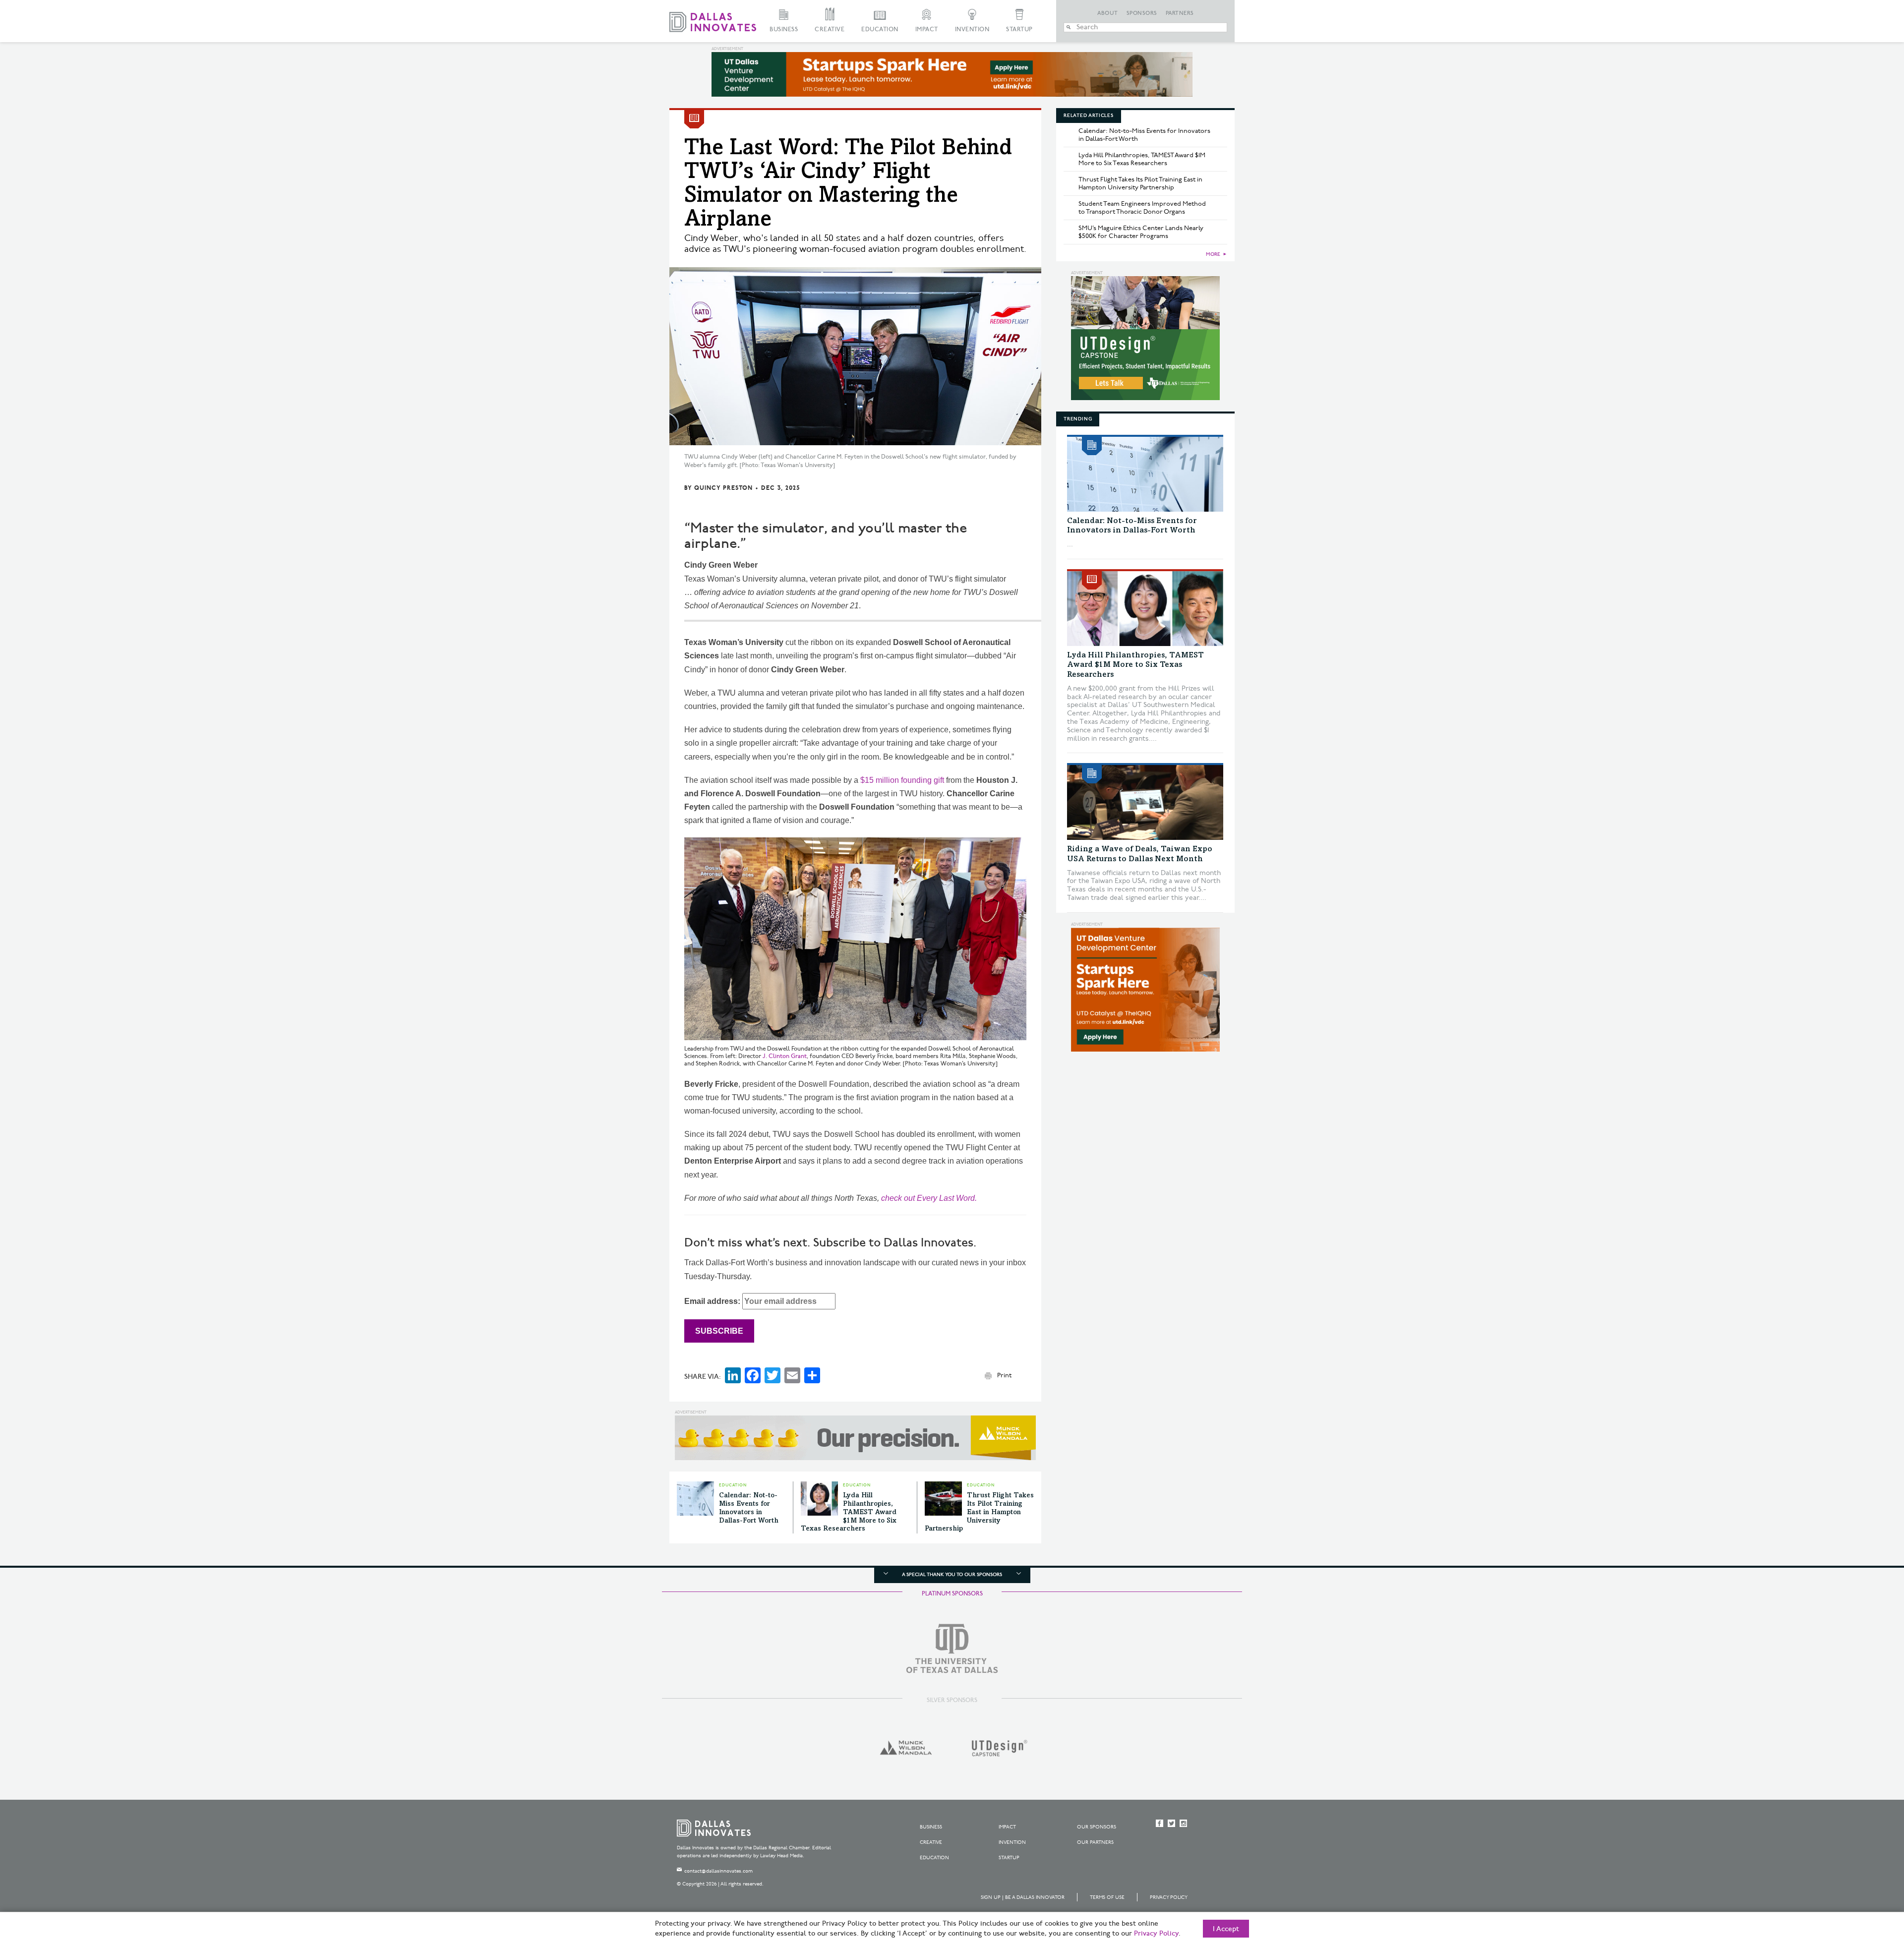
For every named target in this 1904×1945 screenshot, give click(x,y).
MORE (1213, 254)
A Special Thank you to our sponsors (952, 1575)
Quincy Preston (723, 488)
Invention (972, 29)
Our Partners (1095, 1842)
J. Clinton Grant (785, 1056)
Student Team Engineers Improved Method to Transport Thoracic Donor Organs (1142, 208)
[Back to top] (1865, 1882)
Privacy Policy (1169, 1897)
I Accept (1226, 1929)
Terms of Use (1107, 1897)
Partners (1180, 13)
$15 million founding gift (902, 780)
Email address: (713, 1301)
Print (1004, 1375)
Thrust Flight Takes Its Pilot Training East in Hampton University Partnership (979, 1512)
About (1108, 13)
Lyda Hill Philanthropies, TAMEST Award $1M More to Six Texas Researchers (849, 1512)
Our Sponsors (1097, 1827)
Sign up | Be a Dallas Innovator (1023, 1897)
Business (784, 29)
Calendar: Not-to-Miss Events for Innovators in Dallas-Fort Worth (1144, 135)
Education (880, 29)
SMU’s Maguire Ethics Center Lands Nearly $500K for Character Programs (1141, 232)
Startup (1019, 29)
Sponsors (1142, 13)
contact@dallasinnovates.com (718, 1871)
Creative (830, 29)
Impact (927, 29)
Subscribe (719, 1331)
